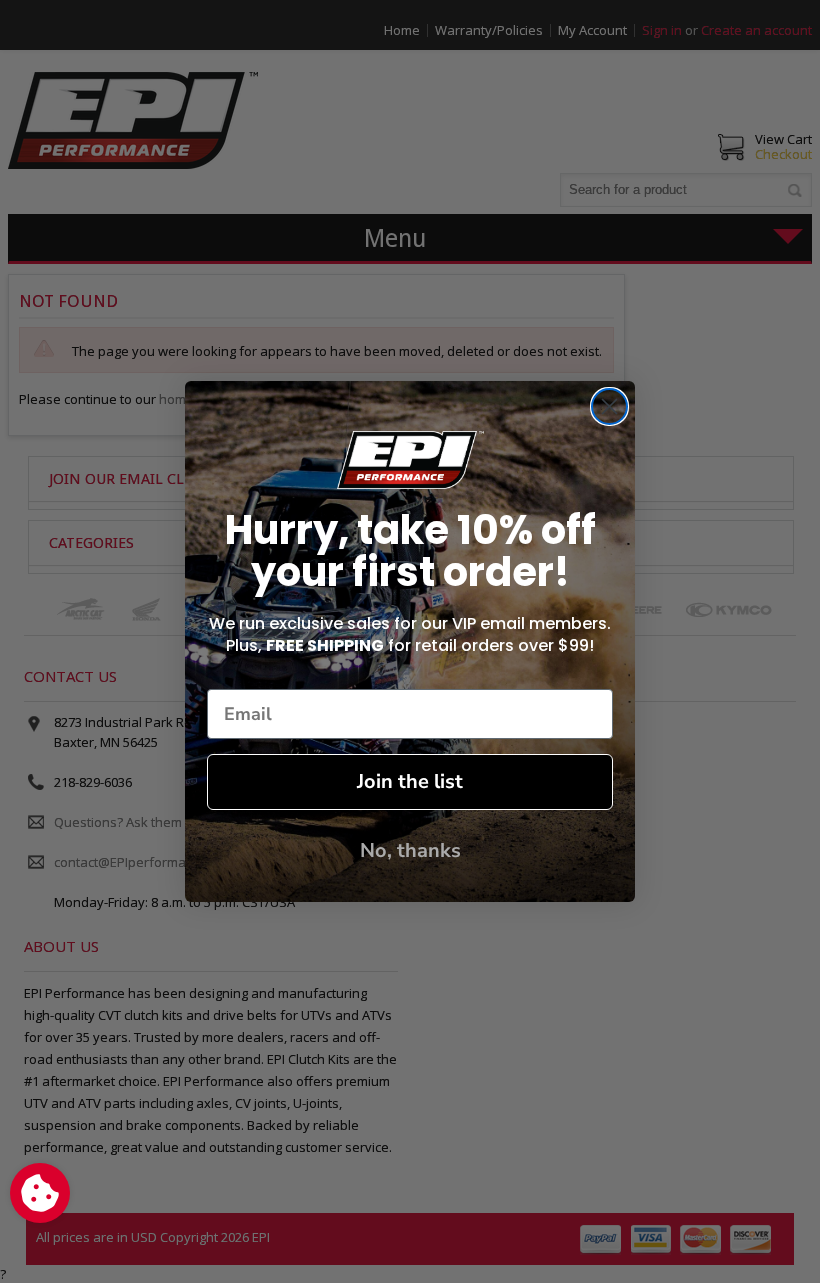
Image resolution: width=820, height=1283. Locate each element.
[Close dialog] (609, 406)
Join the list (410, 781)
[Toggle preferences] (40, 1193)
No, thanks (410, 850)
